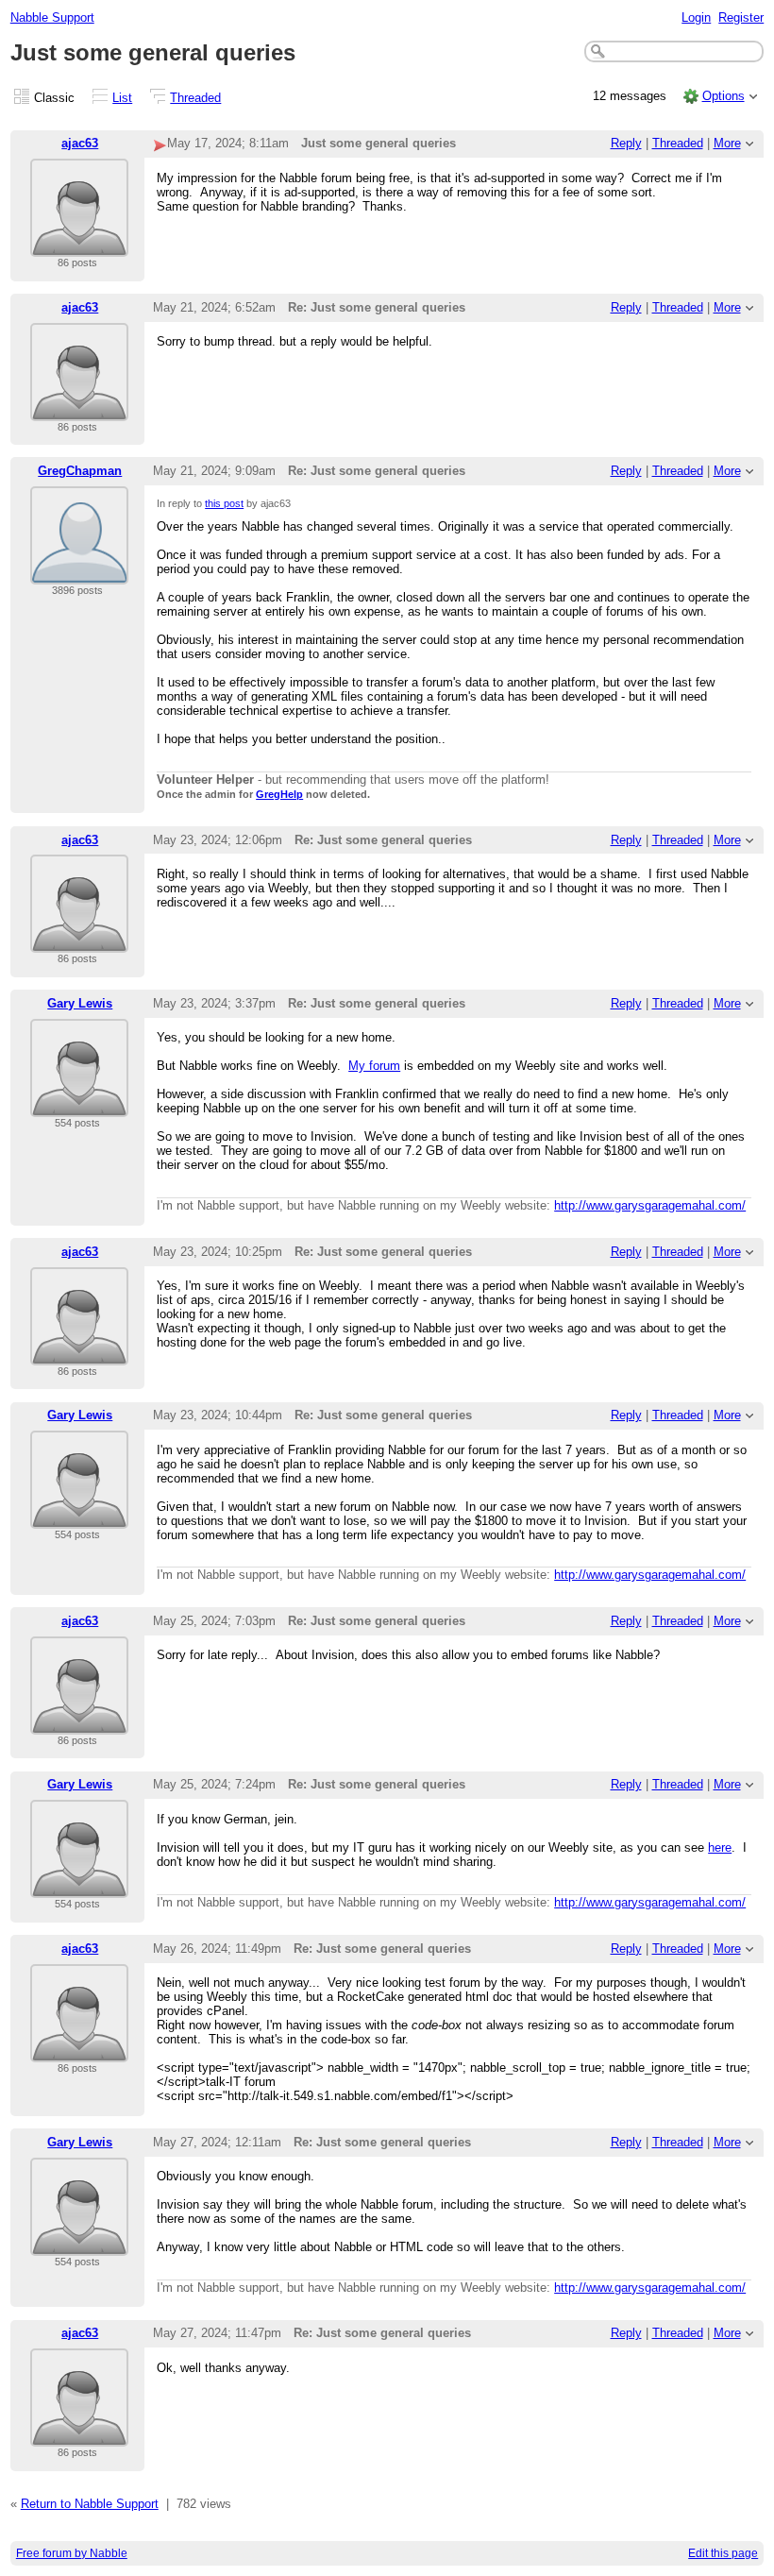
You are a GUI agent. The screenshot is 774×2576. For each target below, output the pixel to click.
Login (696, 17)
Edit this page (723, 2553)
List (122, 98)
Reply (626, 143)
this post (224, 503)
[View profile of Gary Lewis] (79, 1105)
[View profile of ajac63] (79, 245)
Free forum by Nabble (72, 2553)
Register (741, 17)
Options (724, 96)
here (720, 1847)
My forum (374, 1066)
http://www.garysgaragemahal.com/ (650, 1205)
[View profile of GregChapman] (79, 573)
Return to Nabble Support (90, 2504)
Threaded (195, 98)
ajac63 (80, 143)
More (727, 143)
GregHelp (279, 794)
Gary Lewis (80, 1003)
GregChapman (80, 471)
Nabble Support (52, 17)
